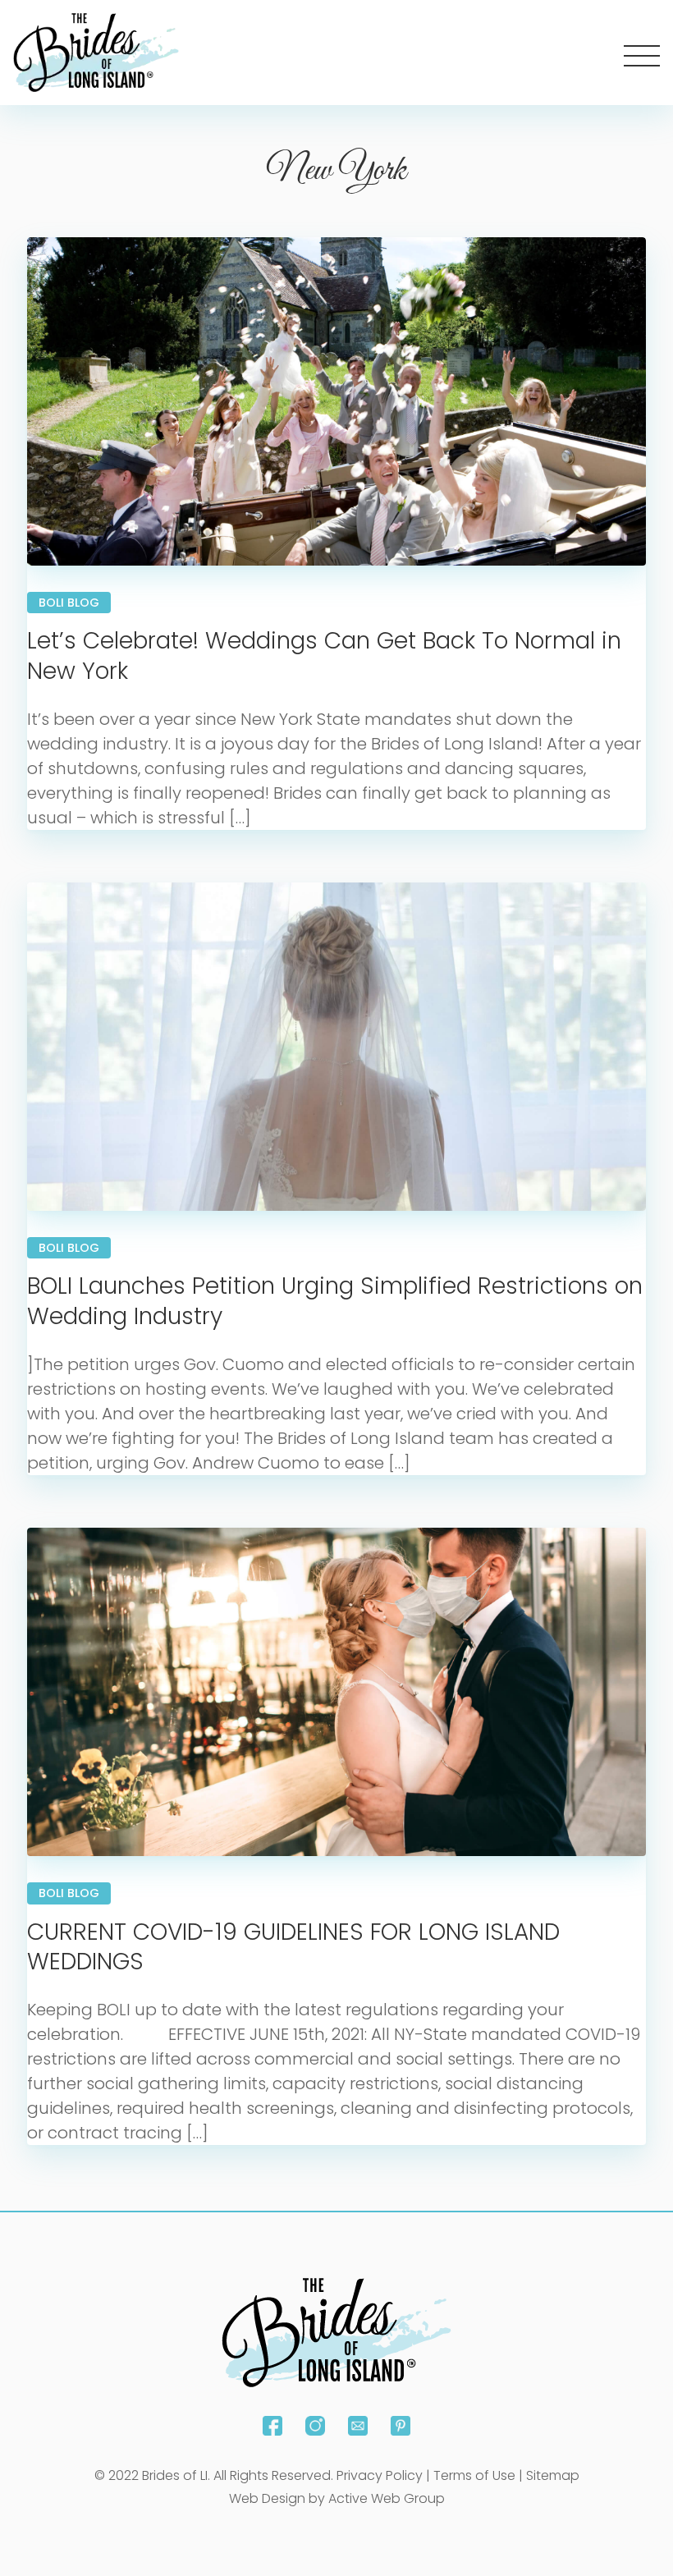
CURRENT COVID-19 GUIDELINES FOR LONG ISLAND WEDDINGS (293, 1947)
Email (358, 2426)
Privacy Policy (380, 2475)
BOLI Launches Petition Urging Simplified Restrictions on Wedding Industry (335, 1301)
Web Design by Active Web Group (337, 2498)
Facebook (272, 2426)
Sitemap (553, 2475)
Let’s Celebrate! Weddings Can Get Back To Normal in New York (324, 655)
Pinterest (401, 2426)
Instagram (315, 2426)
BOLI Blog (69, 603)
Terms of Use (474, 2475)
